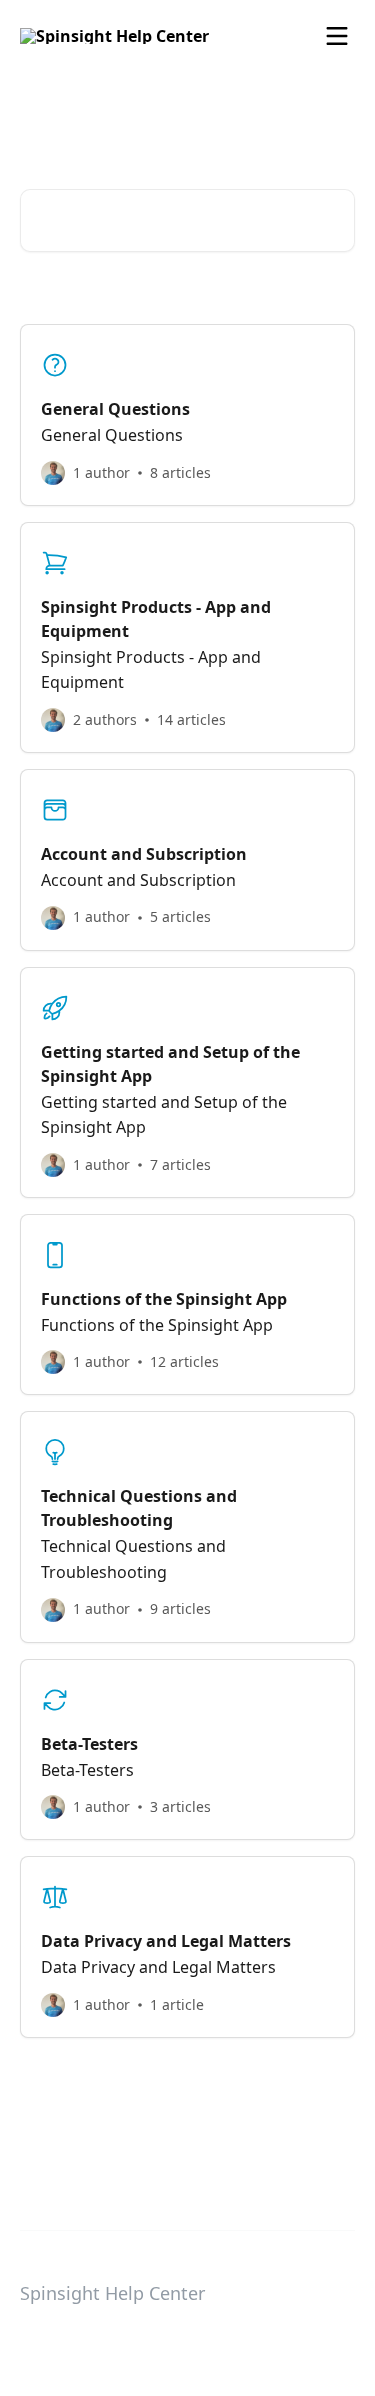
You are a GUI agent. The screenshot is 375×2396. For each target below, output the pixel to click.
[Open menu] (337, 36)
